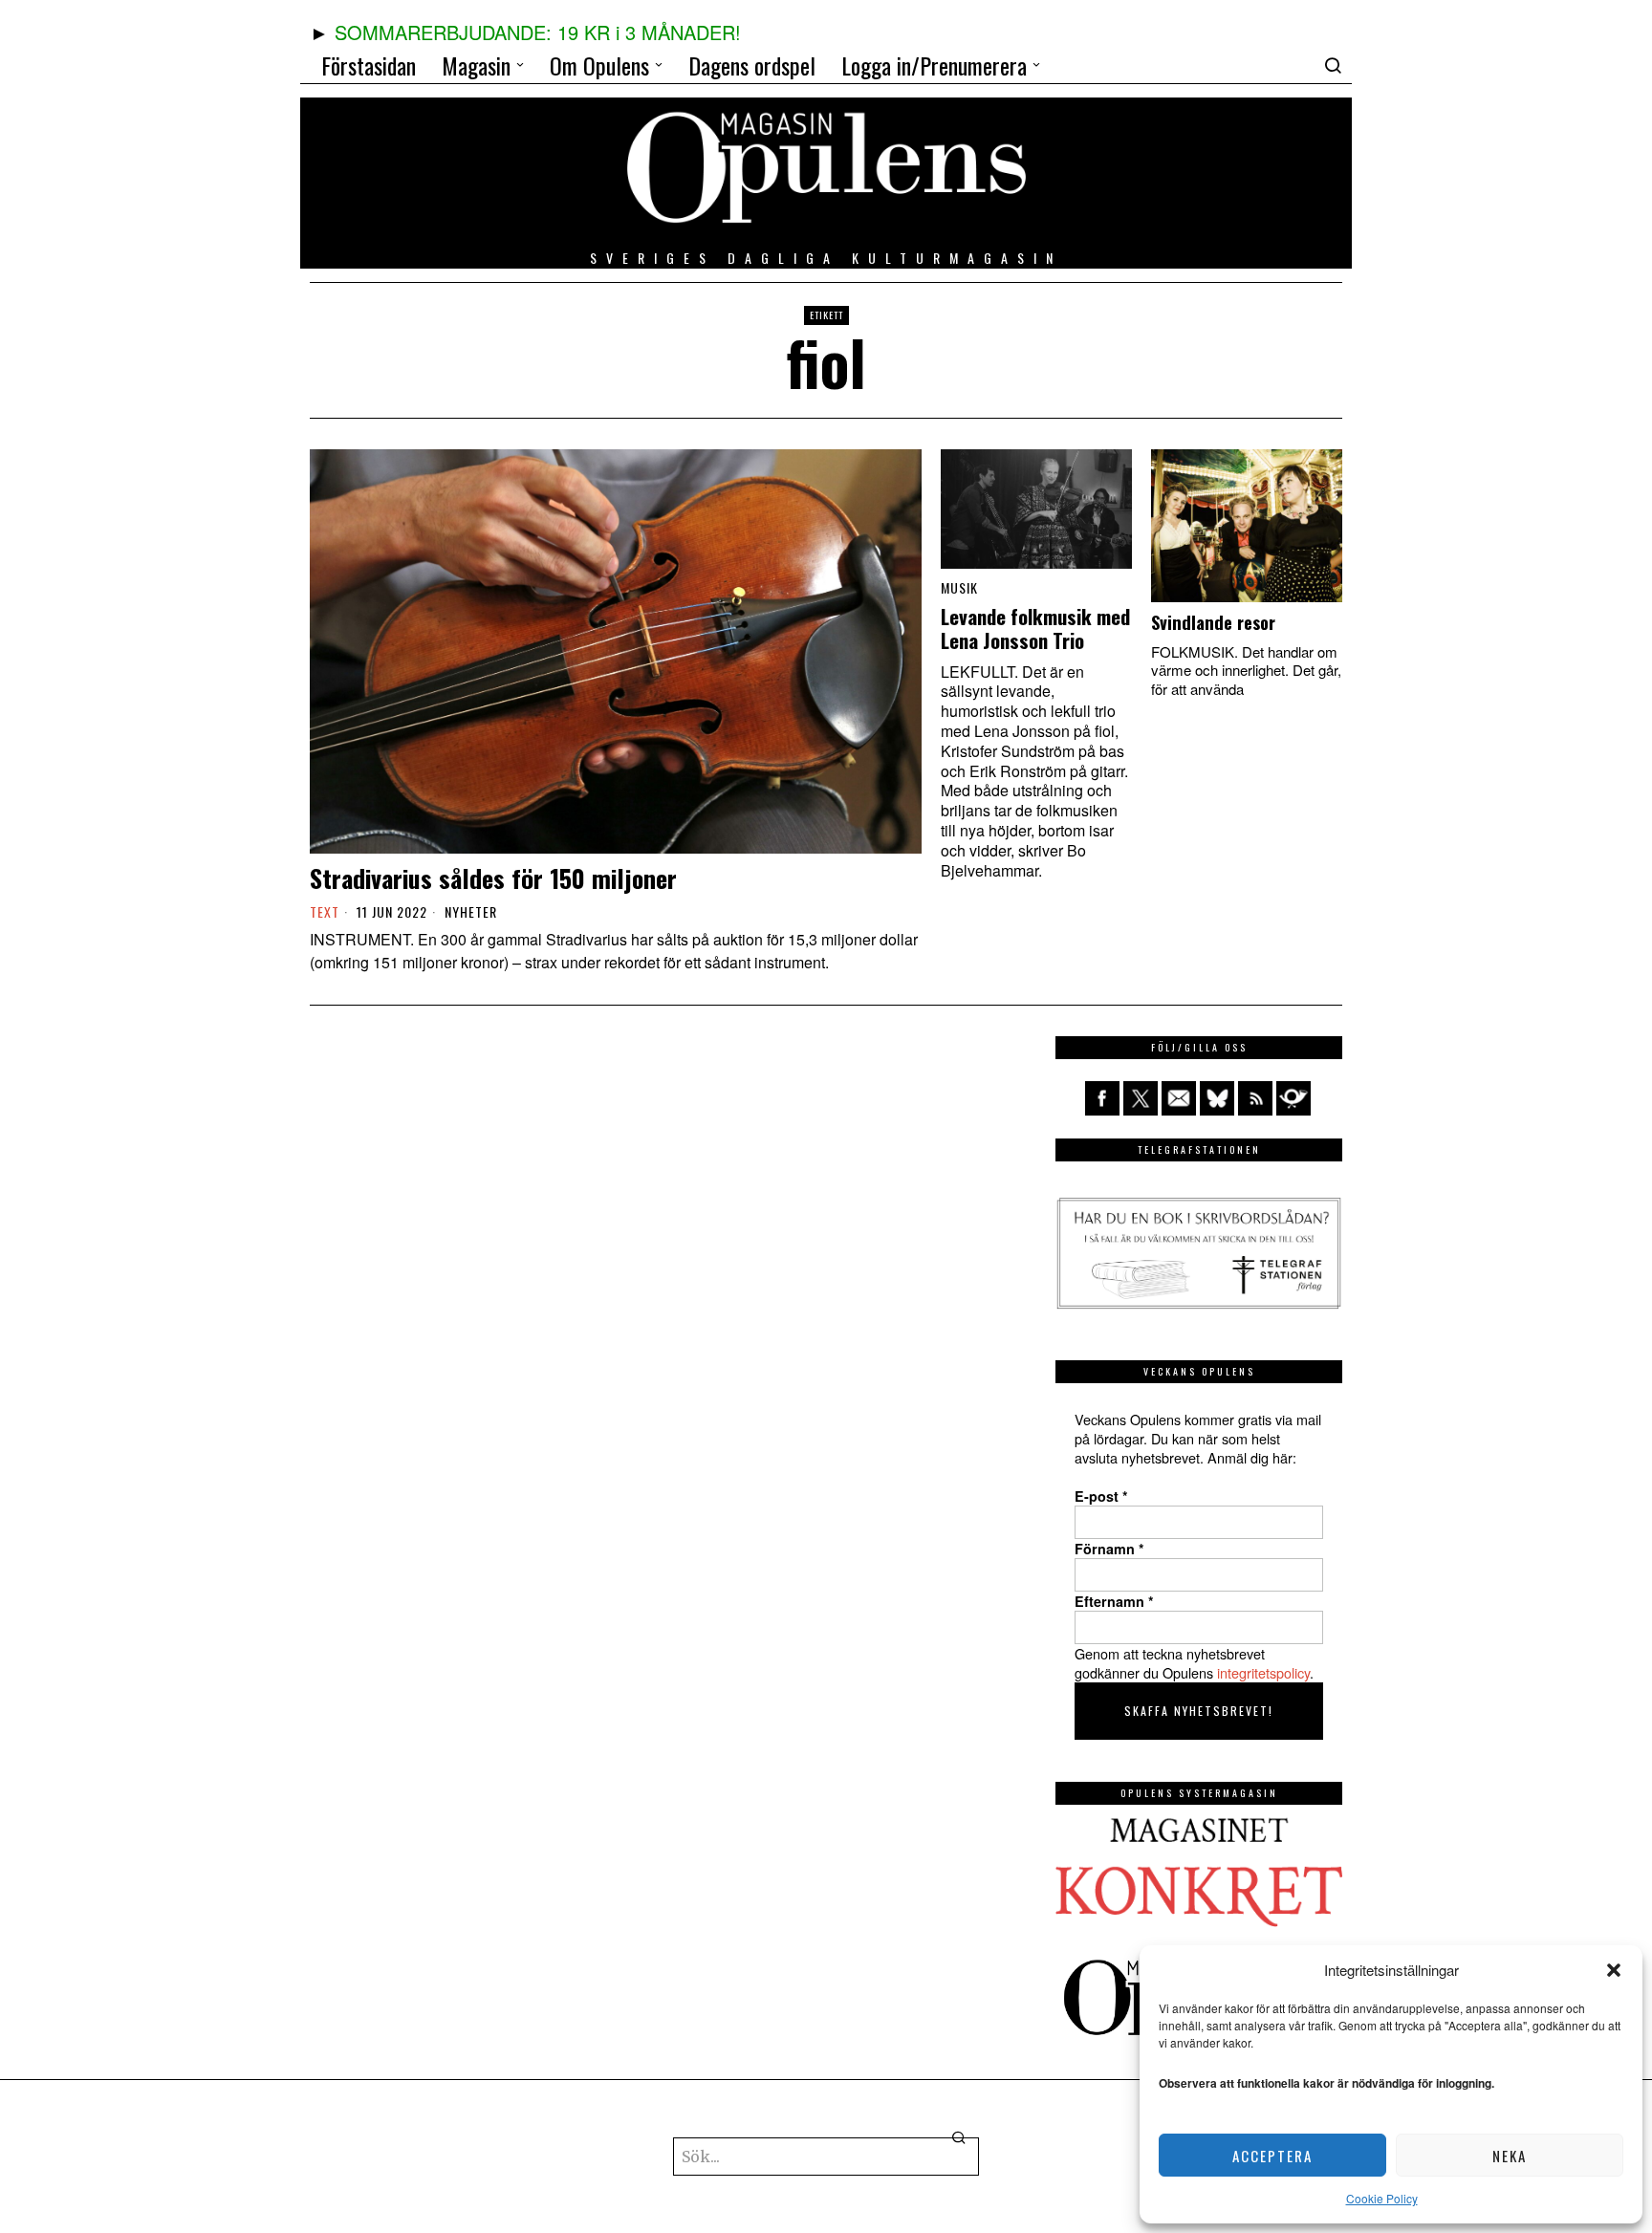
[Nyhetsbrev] (1293, 1098)
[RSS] (1255, 1098)
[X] (1141, 1098)
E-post (1101, 1496)
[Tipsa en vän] (1179, 1098)
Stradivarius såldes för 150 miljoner (493, 878)
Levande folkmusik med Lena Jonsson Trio (1035, 629)
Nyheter (471, 912)
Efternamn (1114, 1601)
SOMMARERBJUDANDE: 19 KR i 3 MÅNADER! (538, 32)
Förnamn (1109, 1549)
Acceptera (1272, 2156)
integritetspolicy (1263, 1672)
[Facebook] (1102, 1098)
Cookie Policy (1382, 2198)
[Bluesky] (1217, 1098)
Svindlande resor (1213, 622)
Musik (959, 588)
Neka (1510, 2156)
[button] (1614, 1970)
